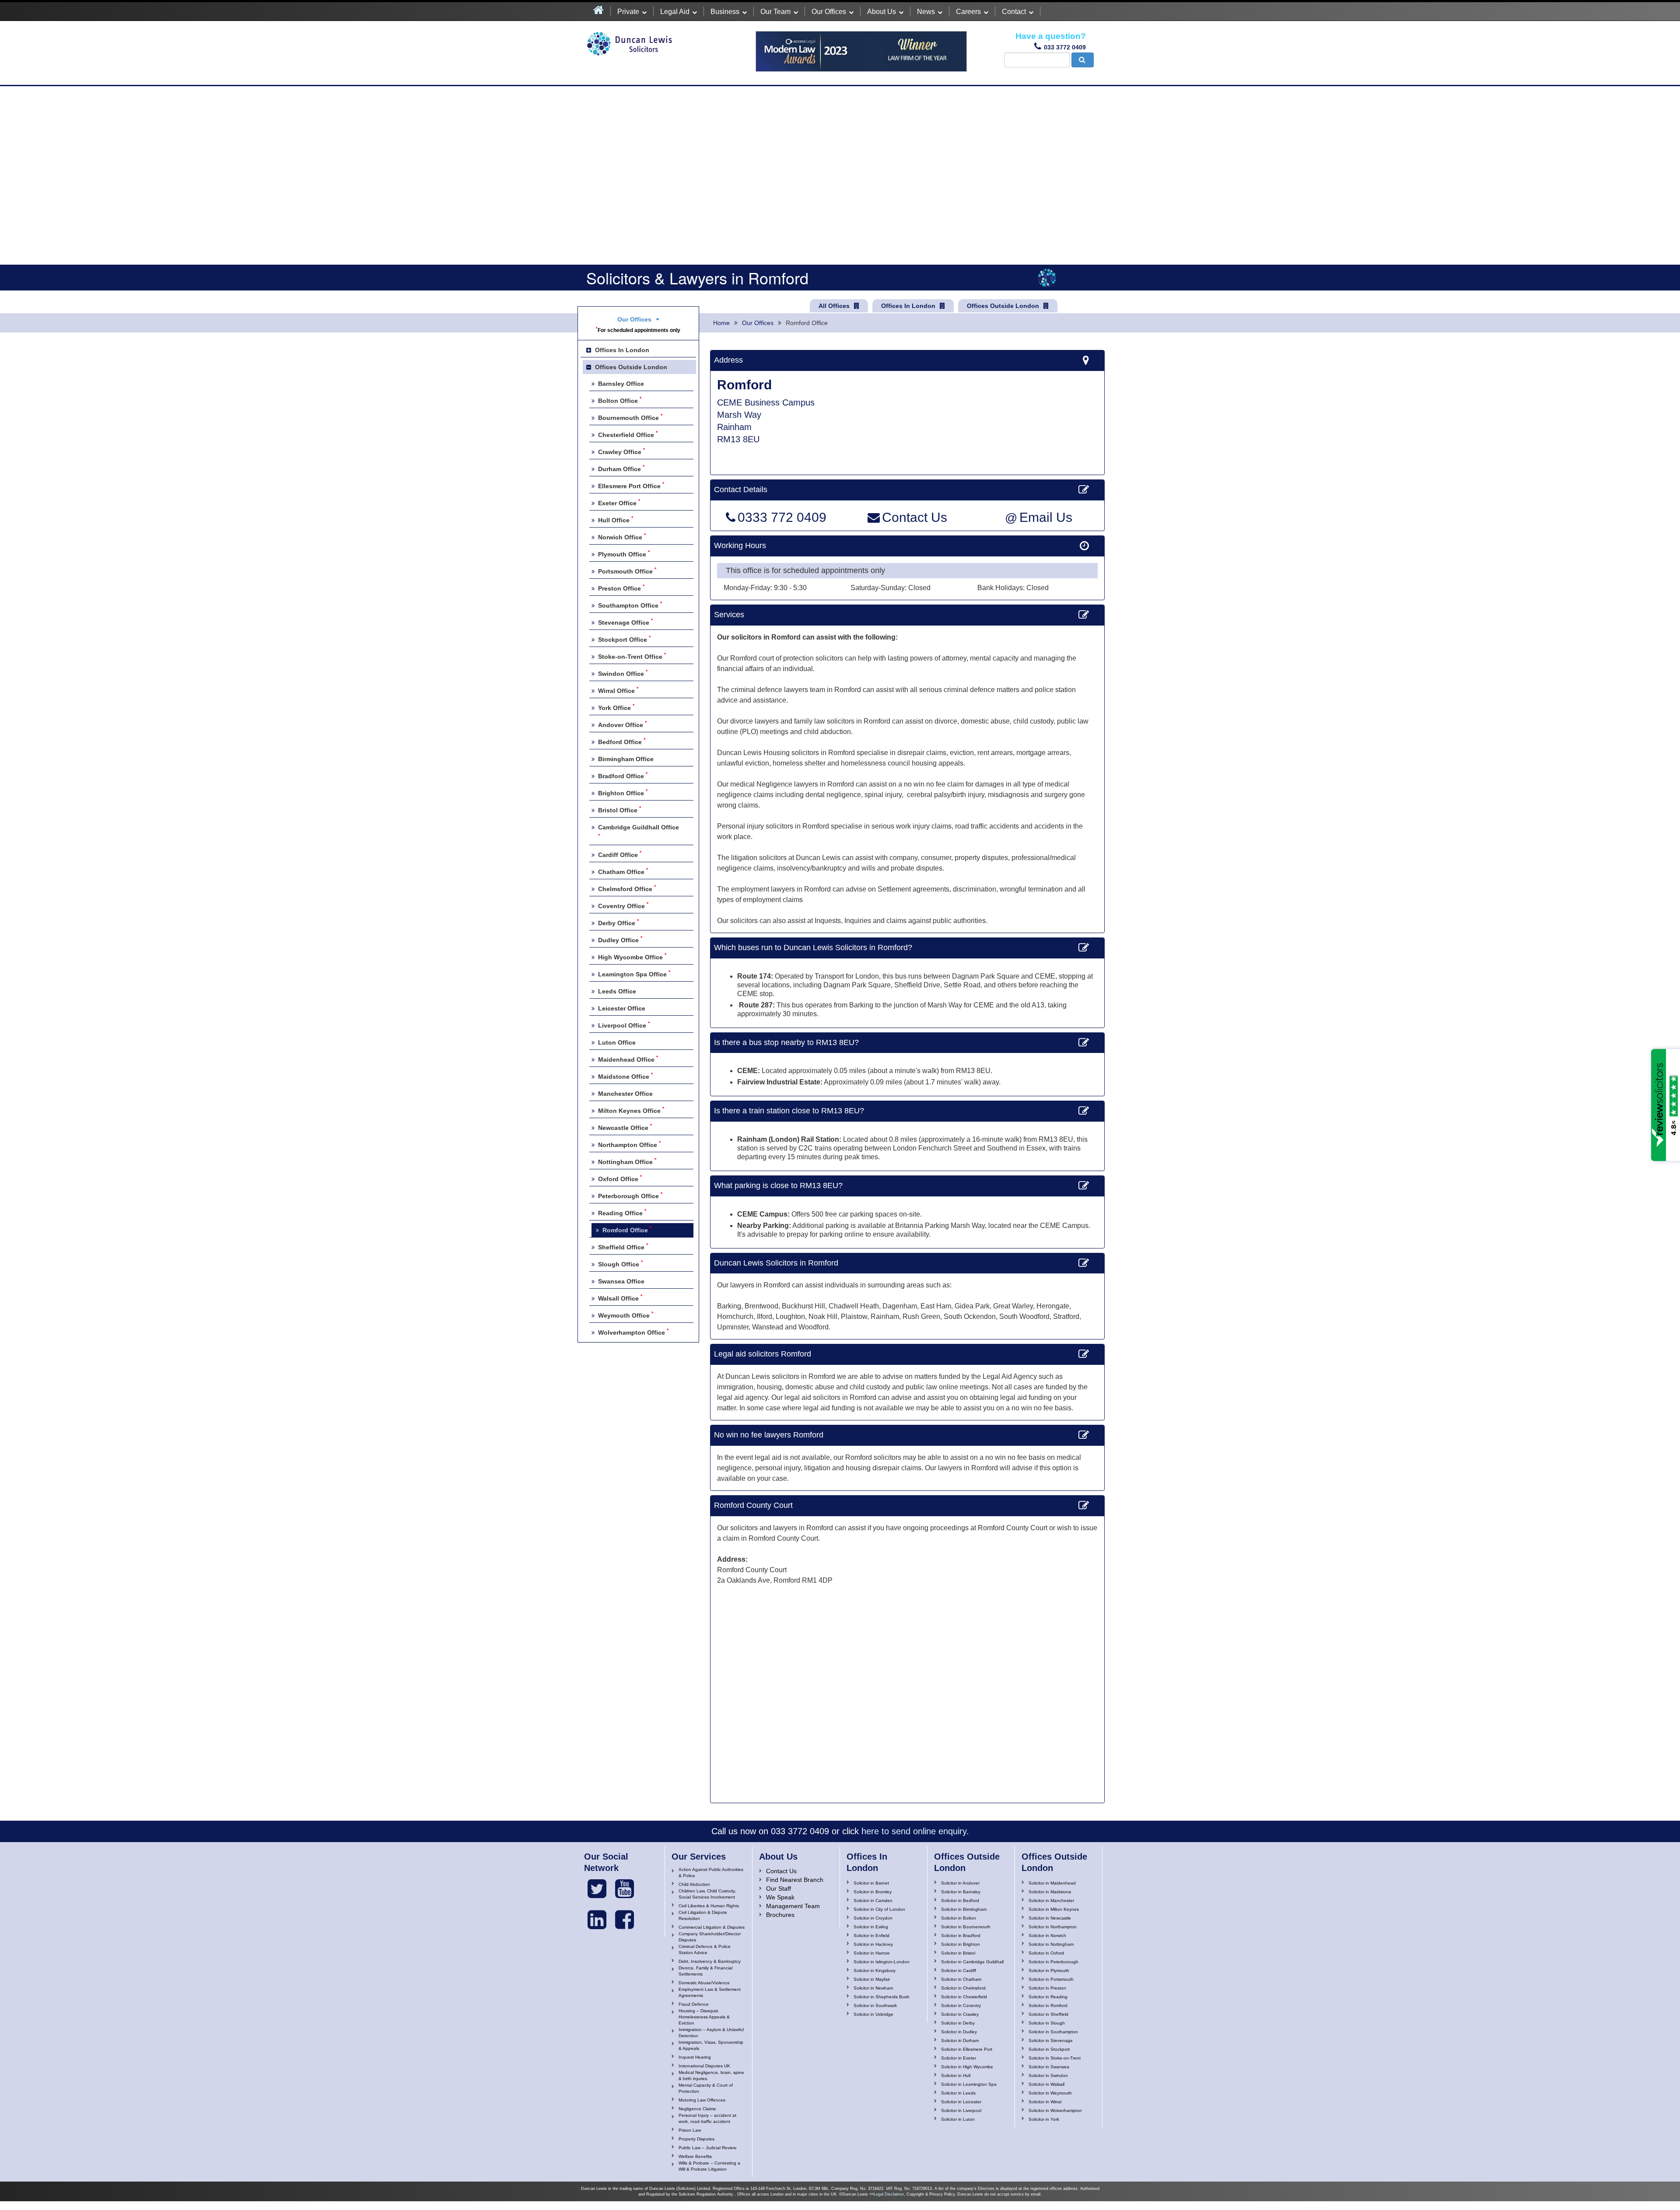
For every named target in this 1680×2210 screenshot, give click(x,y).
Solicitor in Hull (956, 2075)
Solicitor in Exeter (959, 2058)
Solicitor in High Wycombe (967, 2067)
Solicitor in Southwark (875, 2005)
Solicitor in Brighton (961, 1944)
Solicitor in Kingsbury (875, 1970)
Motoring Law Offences (702, 2100)
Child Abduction (694, 1884)
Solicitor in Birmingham (964, 1909)
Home (721, 323)
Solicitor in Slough (1047, 2023)
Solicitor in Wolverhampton (1055, 2110)
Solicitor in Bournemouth (966, 1927)
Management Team (793, 1906)
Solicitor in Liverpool (961, 2110)
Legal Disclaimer (889, 2194)
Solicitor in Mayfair (872, 1979)
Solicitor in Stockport (1049, 2049)
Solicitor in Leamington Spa (969, 2084)
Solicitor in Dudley (959, 2032)
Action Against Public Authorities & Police (711, 1873)
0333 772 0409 (782, 518)
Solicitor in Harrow (871, 1953)
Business (725, 12)
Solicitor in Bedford (960, 1901)
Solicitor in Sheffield (1048, 2014)
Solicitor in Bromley (873, 1892)
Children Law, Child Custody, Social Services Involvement (707, 1894)
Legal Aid (675, 12)
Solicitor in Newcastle (1050, 1918)
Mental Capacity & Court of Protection (706, 2088)
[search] (1083, 60)
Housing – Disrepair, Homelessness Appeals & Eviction (704, 2017)
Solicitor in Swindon (1048, 2075)
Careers (968, 12)
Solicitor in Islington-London (882, 1962)
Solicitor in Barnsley (961, 1892)
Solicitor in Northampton (1053, 1927)
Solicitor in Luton (958, 2119)
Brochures (780, 1915)
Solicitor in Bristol (958, 1953)
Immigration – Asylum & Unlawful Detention (711, 2033)
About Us (882, 12)
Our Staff (779, 1888)
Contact (1014, 12)
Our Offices (829, 12)
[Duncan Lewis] (597, 1889)
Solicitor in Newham (873, 1988)
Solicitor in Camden (873, 1901)
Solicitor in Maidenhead (1052, 1883)
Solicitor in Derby (958, 2023)
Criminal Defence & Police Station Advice (705, 1949)
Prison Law (690, 2130)
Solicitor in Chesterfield (964, 1997)
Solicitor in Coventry (961, 2005)
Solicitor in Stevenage (1051, 2040)
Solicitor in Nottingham (1051, 1944)
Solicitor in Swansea (1049, 2067)
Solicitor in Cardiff (959, 1970)
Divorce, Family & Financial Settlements (705, 1971)
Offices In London (908, 306)
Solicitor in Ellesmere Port (967, 2049)
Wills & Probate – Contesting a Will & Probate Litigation (709, 2166)
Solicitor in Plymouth (1049, 1970)
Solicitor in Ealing (871, 1927)
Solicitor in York (1044, 2119)
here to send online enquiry (914, 1831)
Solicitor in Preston (1047, 1988)
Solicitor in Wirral (1045, 2102)
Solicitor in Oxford (1046, 1953)
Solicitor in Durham (960, 2040)
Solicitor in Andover (960, 1883)
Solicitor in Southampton (1053, 2032)
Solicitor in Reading (1048, 1997)
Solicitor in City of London (879, 1909)
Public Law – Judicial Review (707, 2148)
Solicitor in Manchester (1051, 1901)
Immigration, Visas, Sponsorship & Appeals (711, 2045)
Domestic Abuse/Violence (704, 1983)
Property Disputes (696, 2139)
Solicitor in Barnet (871, 1883)
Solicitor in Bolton (959, 1918)
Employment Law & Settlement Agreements (710, 1992)
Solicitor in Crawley (960, 2014)
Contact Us (915, 518)
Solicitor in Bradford (961, 1935)
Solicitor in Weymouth (1050, 2093)
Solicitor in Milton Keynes (1054, 1909)
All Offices (834, 306)
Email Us (1039, 518)
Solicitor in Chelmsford (963, 1988)
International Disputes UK (704, 2066)
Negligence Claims (697, 2109)
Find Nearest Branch (795, 1880)
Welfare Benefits (695, 2156)
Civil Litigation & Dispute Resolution (703, 1915)
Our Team (775, 12)
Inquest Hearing (695, 2057)
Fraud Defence (694, 2004)
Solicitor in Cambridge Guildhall (972, 1962)
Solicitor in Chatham (961, 1979)
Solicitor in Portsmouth (1051, 1979)
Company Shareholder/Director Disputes (710, 1937)
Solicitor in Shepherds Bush (882, 1997)
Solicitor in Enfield (871, 1935)
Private (628, 12)
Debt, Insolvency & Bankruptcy (710, 1961)
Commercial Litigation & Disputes (712, 1927)
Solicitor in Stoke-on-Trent (1055, 2058)
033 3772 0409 (1065, 47)
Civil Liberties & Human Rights (709, 1906)
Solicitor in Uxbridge (873, 2014)
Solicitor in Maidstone (1050, 1892)
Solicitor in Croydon (873, 1918)
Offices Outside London (1003, 306)
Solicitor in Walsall (1046, 2084)
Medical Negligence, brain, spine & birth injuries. (711, 2075)
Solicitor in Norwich (1047, 1935)
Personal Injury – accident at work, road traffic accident (707, 2118)
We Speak (780, 1897)
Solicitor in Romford (1048, 2005)
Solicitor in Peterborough (1053, 1962)
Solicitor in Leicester (961, 2102)
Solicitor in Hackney (873, 1944)
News (926, 12)
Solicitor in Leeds (958, 2093)
